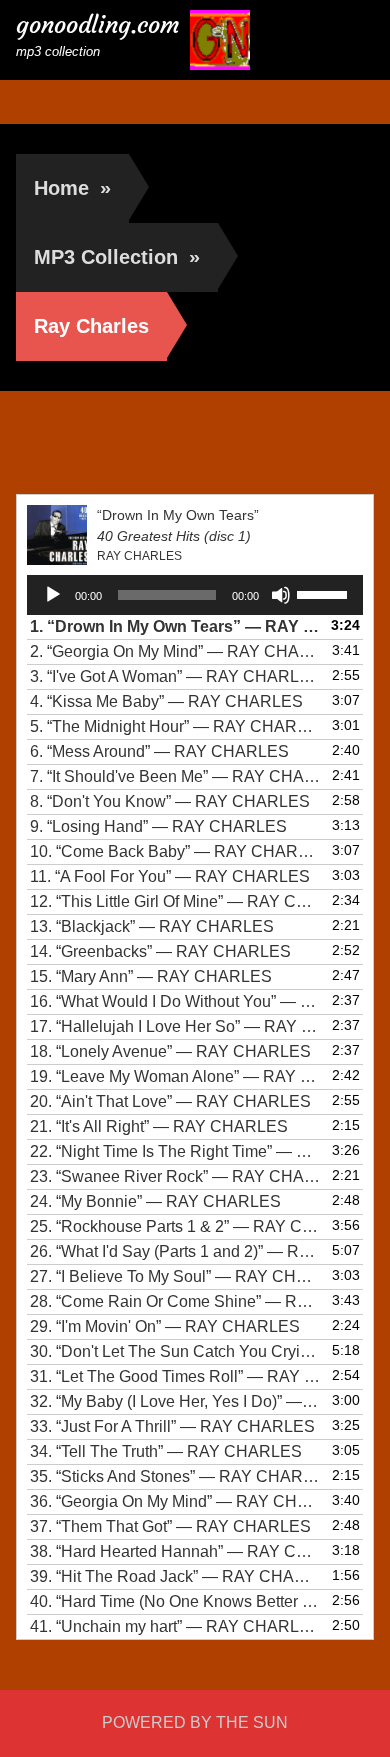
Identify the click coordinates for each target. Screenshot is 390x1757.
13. (152, 926)
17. (175, 1026)
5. (175, 726)
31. (175, 1376)
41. (175, 1626)
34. (166, 1451)
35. (175, 1476)
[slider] (325, 593)
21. (159, 1126)
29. (165, 1326)
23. (175, 1176)
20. (170, 1101)
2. (175, 651)
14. (160, 951)
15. (151, 976)
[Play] (53, 595)
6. (159, 751)
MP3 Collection (117, 257)
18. (170, 1051)
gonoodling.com (98, 25)
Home (72, 188)
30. (175, 1351)
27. (175, 1276)
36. (175, 1501)
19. (175, 1076)
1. (175, 626)
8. (170, 801)
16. (175, 1001)
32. (175, 1401)
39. (175, 1576)
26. (175, 1251)
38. (175, 1551)
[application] (195, 595)
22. (175, 1151)
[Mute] (281, 595)
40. (175, 1601)
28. (175, 1301)
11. (170, 876)
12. (175, 901)
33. (172, 1426)
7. (175, 776)
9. (158, 826)
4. (166, 701)
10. (175, 851)
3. (175, 676)
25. (175, 1226)
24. (155, 1201)
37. (170, 1526)
